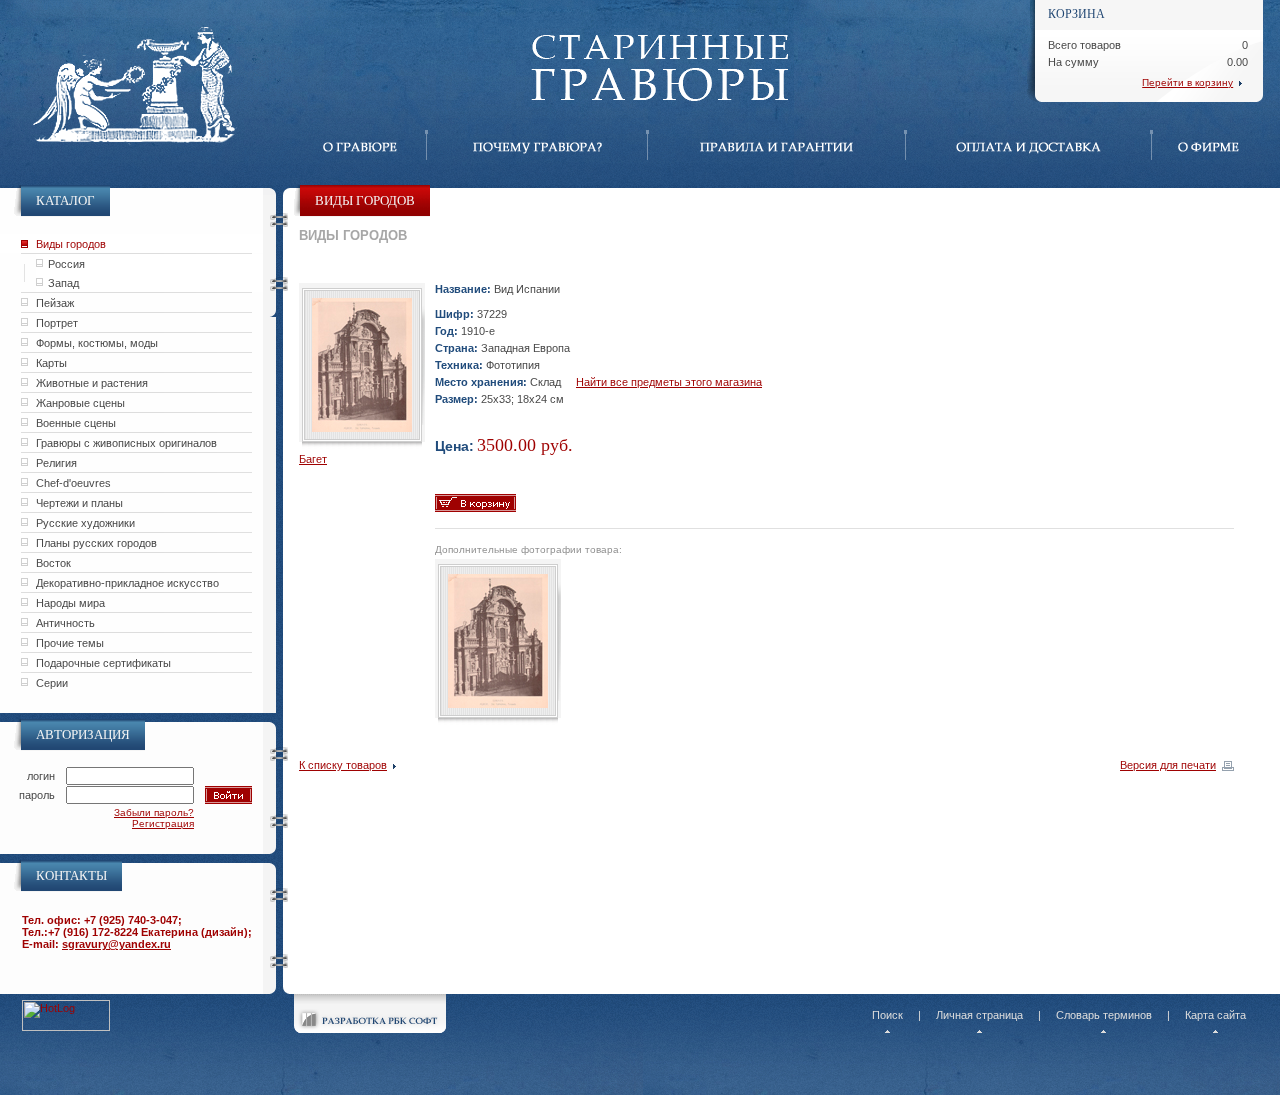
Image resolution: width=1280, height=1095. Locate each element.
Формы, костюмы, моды (97, 343)
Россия (66, 264)
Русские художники (85, 523)
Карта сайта (1215, 1015)
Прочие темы (70, 643)
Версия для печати (1168, 765)
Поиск (887, 1015)
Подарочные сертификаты (103, 663)
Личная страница (979, 1015)
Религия (56, 463)
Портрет (57, 323)
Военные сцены (76, 423)
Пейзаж (55, 303)
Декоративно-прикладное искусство (127, 583)
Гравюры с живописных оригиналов (126, 443)
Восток (53, 563)
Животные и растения (92, 383)
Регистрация (163, 823)
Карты (51, 363)
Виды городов (71, 244)
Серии (52, 683)
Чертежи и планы (79, 503)
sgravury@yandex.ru (116, 944)
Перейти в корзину (1187, 82)
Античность (65, 623)
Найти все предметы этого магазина (669, 382)
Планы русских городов (96, 543)
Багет (313, 459)
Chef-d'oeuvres (73, 483)
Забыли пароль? (154, 812)
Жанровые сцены (80, 403)
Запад (63, 283)
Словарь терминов (1104, 1015)
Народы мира (70, 603)
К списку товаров (343, 765)
